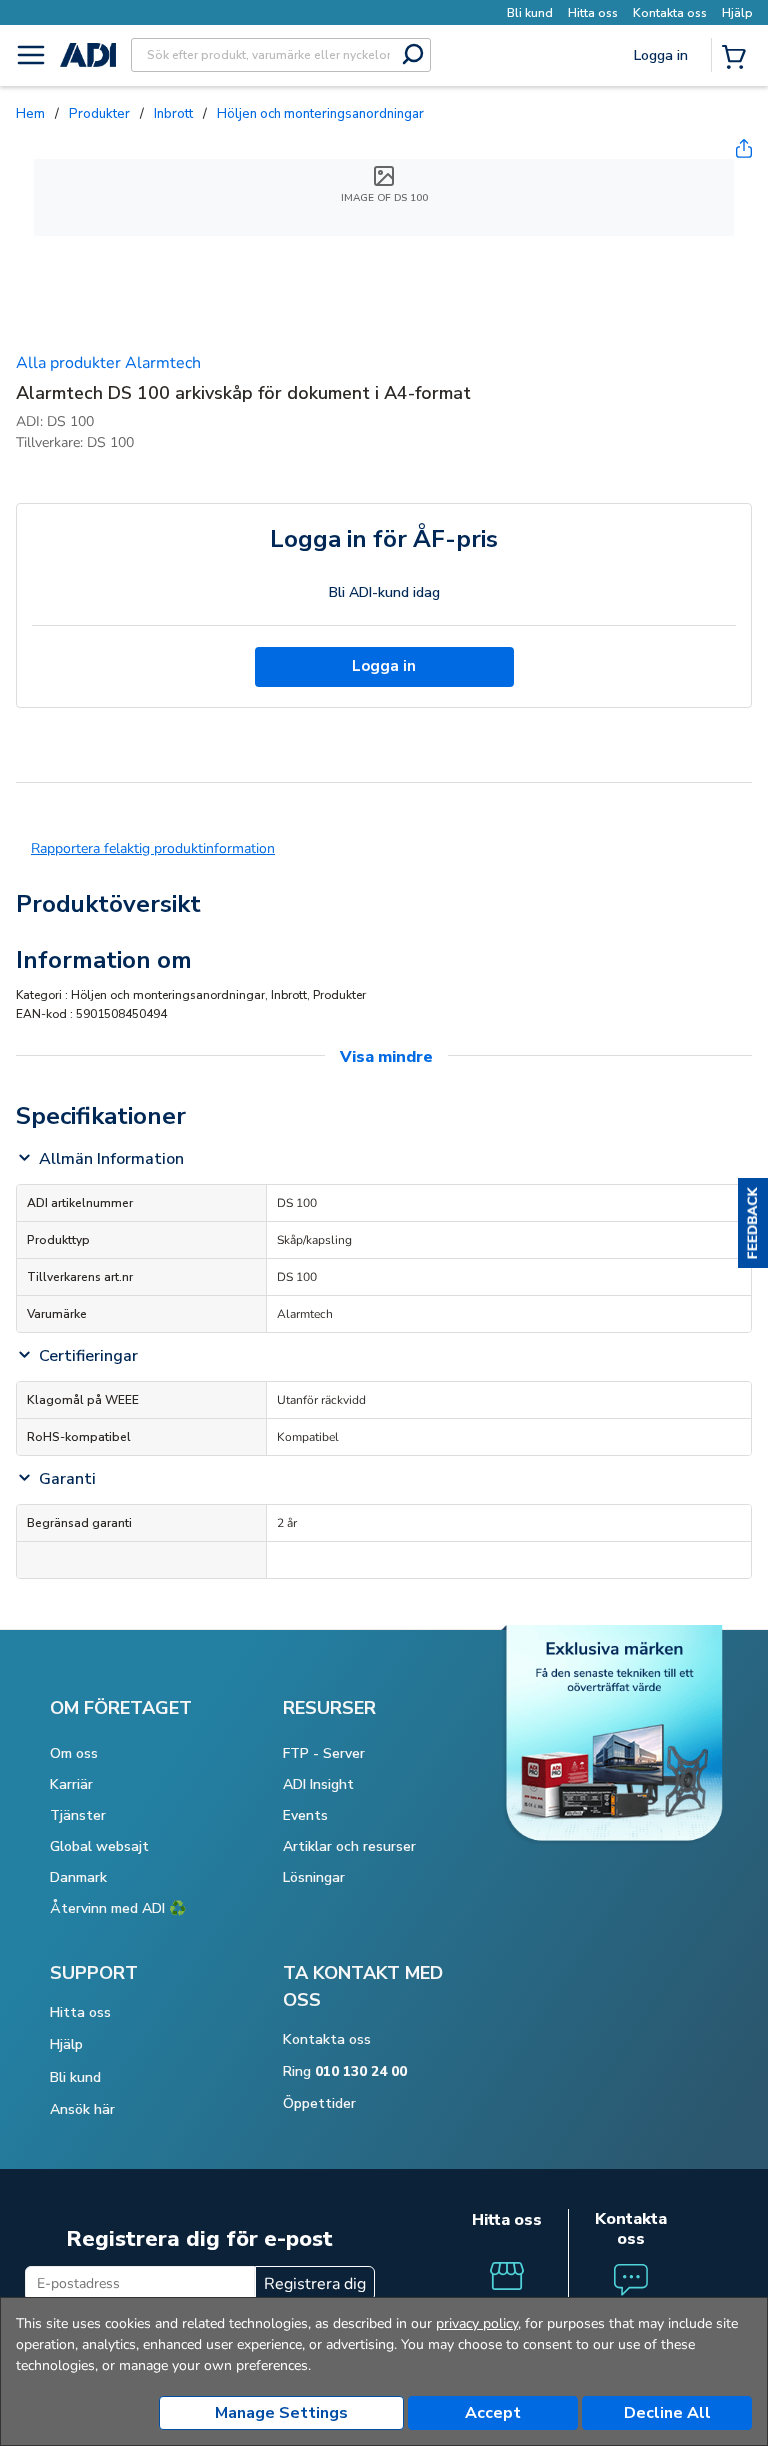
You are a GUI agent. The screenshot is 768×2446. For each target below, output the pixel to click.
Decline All (667, 2413)
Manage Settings (281, 2413)
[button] (753, 1223)
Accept (493, 2413)
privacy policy (477, 2323)
